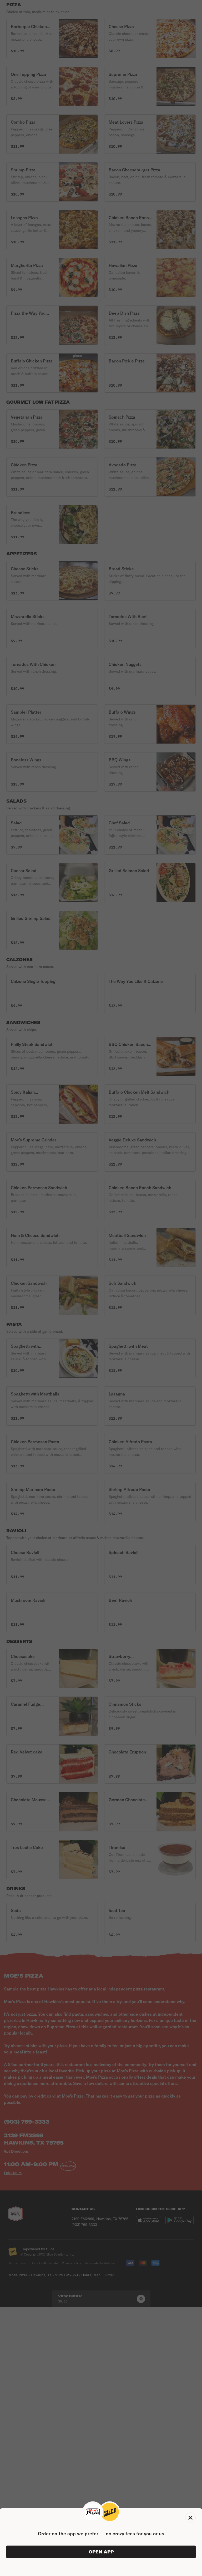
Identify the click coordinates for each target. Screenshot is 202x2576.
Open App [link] (101, 2552)
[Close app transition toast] (190, 2518)
